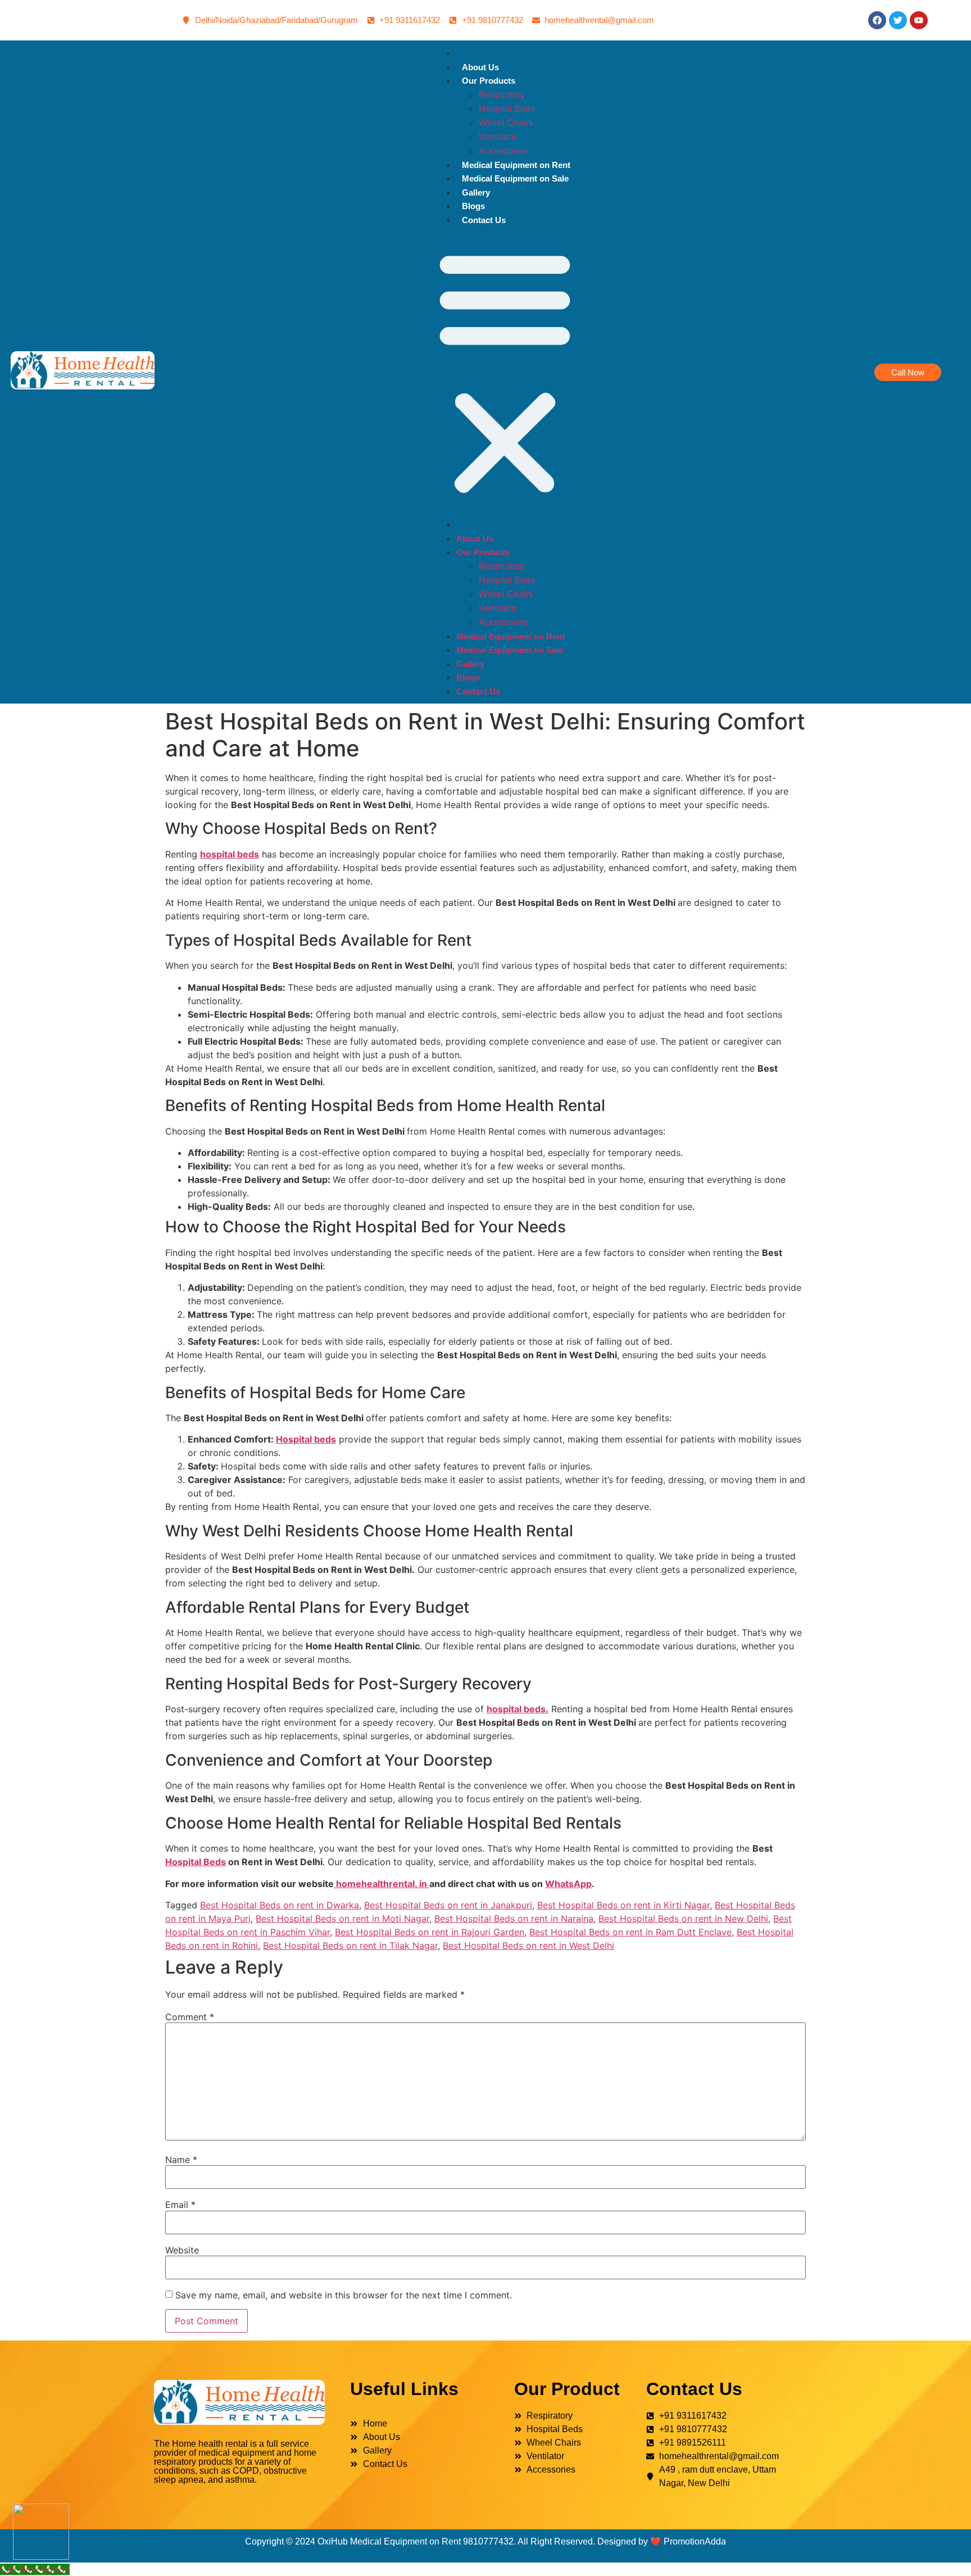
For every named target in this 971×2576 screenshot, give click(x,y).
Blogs (473, 206)
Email (180, 2205)
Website (182, 2250)
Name (181, 2160)
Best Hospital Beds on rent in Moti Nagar (342, 1919)
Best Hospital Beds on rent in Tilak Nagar (350, 1945)
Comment (190, 2017)
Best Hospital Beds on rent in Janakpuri (448, 1905)
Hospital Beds (507, 109)
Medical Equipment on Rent (516, 165)
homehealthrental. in (382, 1884)
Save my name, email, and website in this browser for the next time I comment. (344, 2295)
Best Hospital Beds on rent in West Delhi (528, 1945)
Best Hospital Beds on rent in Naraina (514, 1919)
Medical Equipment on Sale (515, 178)
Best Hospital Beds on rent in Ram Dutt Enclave (630, 1932)
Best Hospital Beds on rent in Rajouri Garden (430, 1932)
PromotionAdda (695, 2541)
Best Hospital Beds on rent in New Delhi (683, 1919)
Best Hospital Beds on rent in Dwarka (280, 1905)
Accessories (503, 151)
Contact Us (484, 220)
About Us (480, 67)
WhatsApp (568, 1884)
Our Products (489, 81)
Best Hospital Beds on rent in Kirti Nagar (623, 1905)
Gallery (476, 192)
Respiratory (502, 95)
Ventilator (498, 137)
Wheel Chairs (506, 123)
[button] (505, 372)
